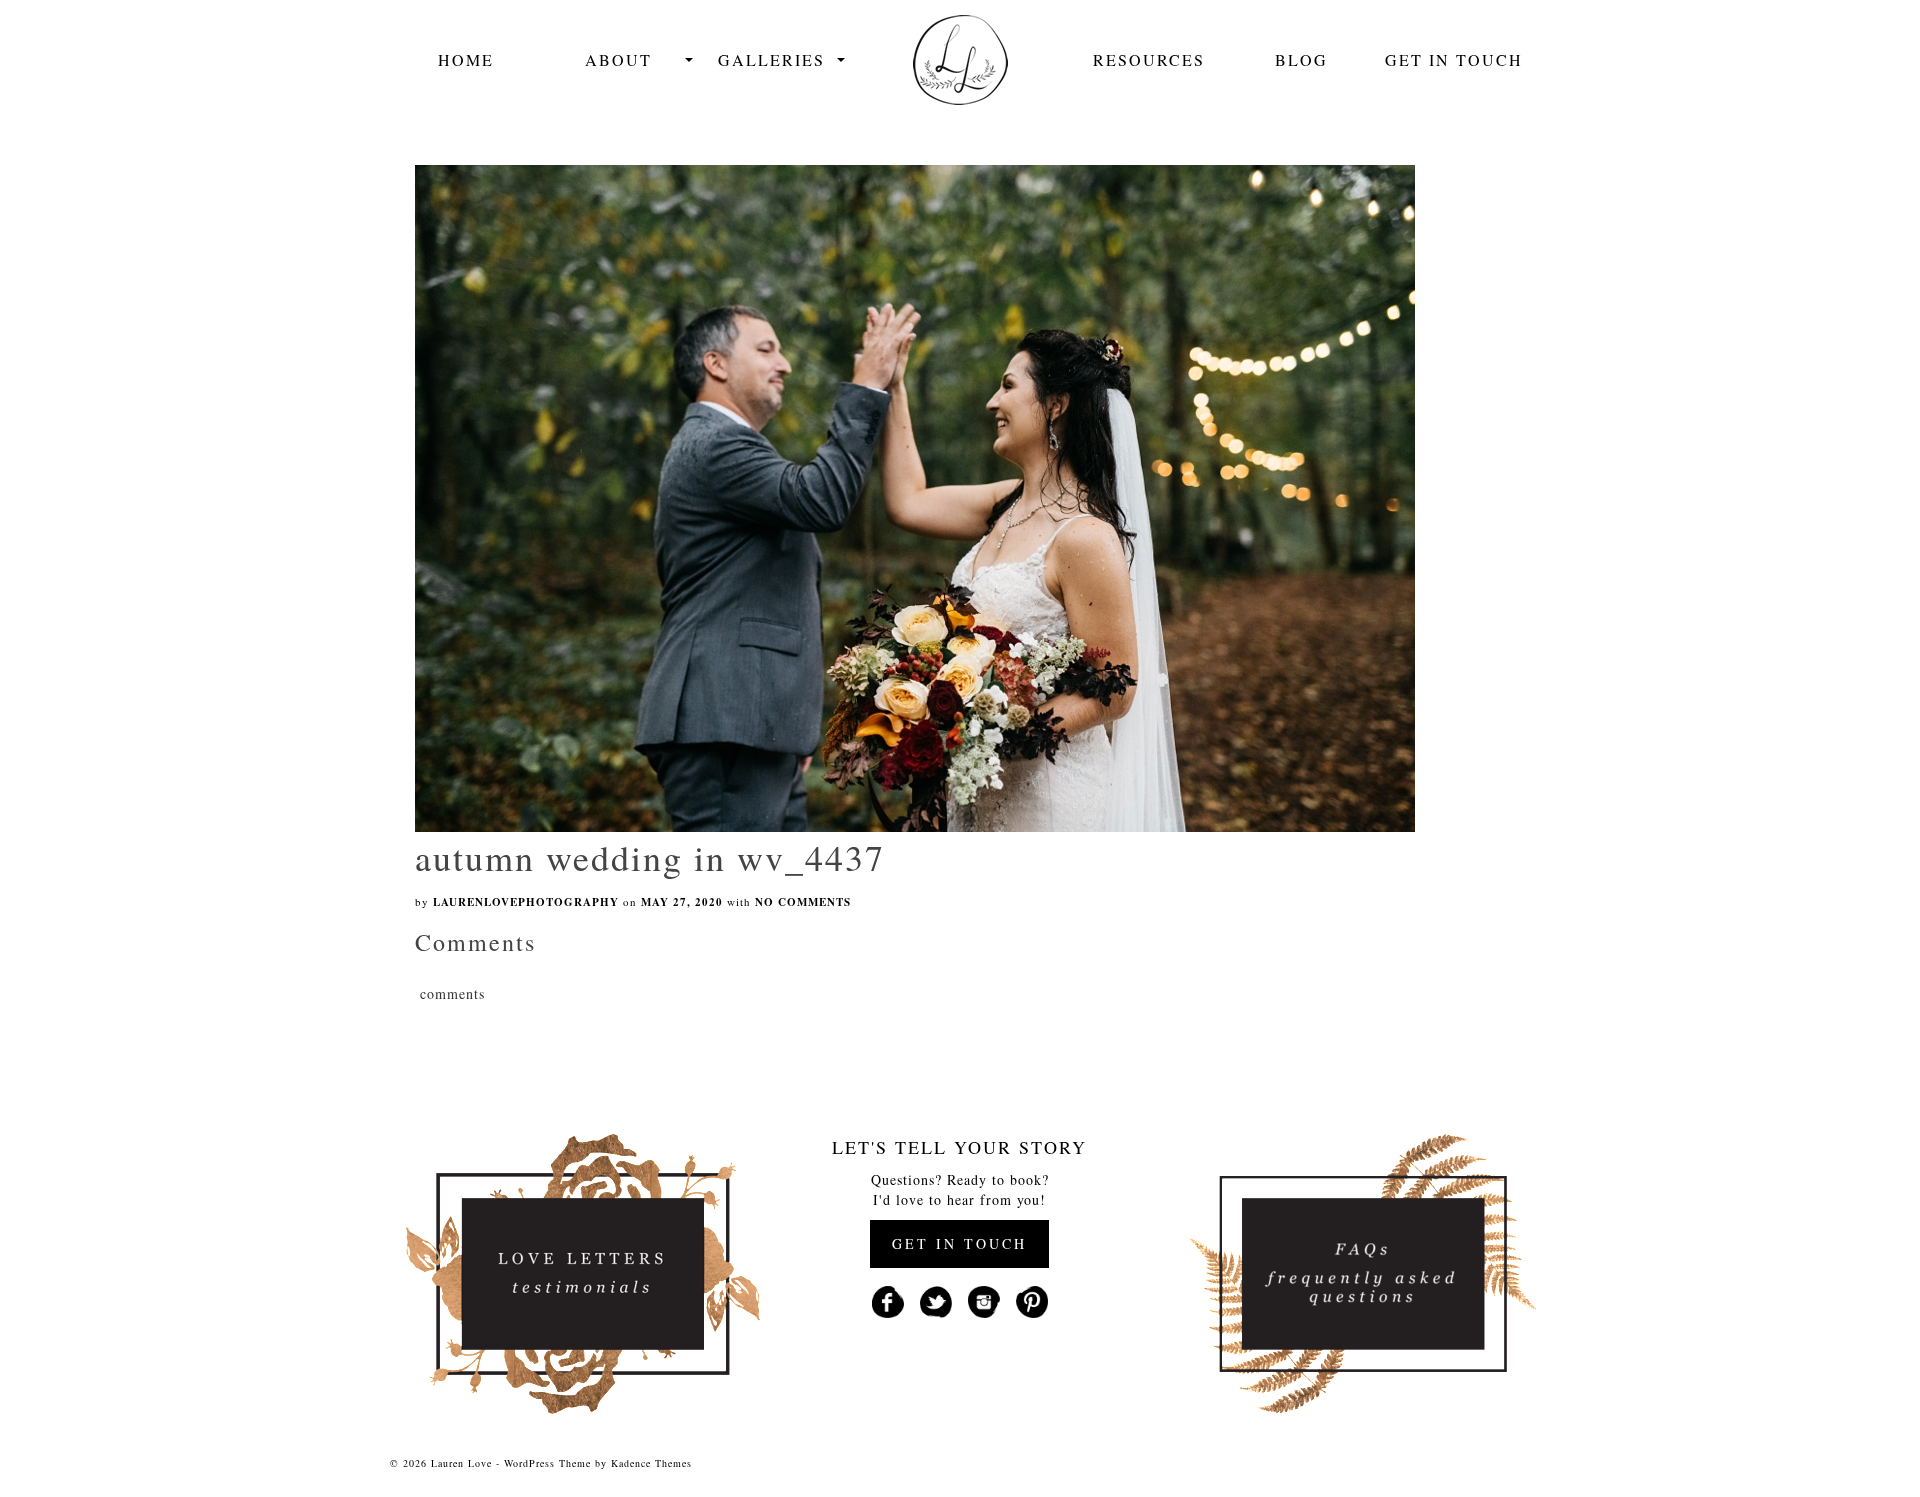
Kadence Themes (651, 1463)
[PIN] (1032, 1299)
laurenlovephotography (526, 902)
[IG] (984, 1299)
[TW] (936, 1299)
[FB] (888, 1299)
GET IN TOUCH (959, 1243)
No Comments (803, 902)
